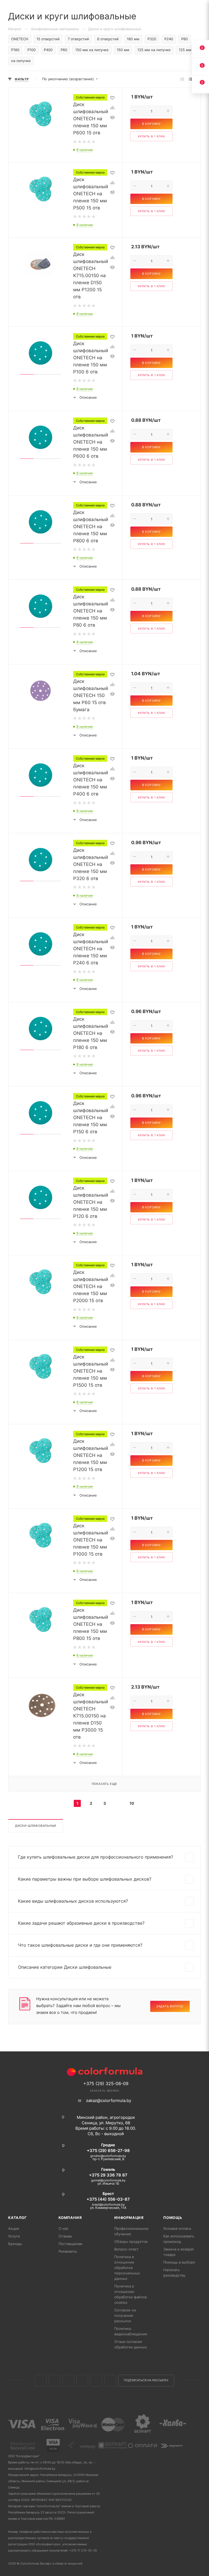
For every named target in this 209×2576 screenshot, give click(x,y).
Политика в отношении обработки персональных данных (127, 2268)
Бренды (15, 2244)
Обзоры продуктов (131, 2241)
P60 (64, 50)
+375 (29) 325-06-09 (106, 2083)
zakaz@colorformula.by (109, 2100)
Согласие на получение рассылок (125, 2315)
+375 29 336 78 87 (108, 2175)
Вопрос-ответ (126, 2249)
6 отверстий (108, 39)
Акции (14, 2228)
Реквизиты (68, 2251)
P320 (152, 39)
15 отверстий (48, 39)
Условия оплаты (177, 2228)
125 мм (185, 50)
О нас (63, 2228)
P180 (15, 50)
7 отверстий (78, 39)
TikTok (110, 2381)
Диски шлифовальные (36, 1826)
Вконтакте (41, 2381)
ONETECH (20, 39)
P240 (169, 39)
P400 (48, 50)
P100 (32, 50)
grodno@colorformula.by (108, 2156)
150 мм (123, 50)
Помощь (173, 2218)
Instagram (68, 2381)
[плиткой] (182, 79)
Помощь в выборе (179, 2262)
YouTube (96, 2381)
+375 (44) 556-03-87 (108, 2199)
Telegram (82, 2381)
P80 (185, 39)
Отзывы (65, 2236)
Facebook (55, 2381)
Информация (129, 2218)
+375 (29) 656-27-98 (108, 2151)
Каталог (18, 2218)
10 (132, 1803)
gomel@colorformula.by (108, 2180)
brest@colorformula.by (108, 2205)
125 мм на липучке (154, 50)
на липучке (21, 61)
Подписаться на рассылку (146, 2380)
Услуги (14, 2236)
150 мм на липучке (92, 50)
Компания (70, 2218)
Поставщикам (70, 2244)
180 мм (133, 39)
